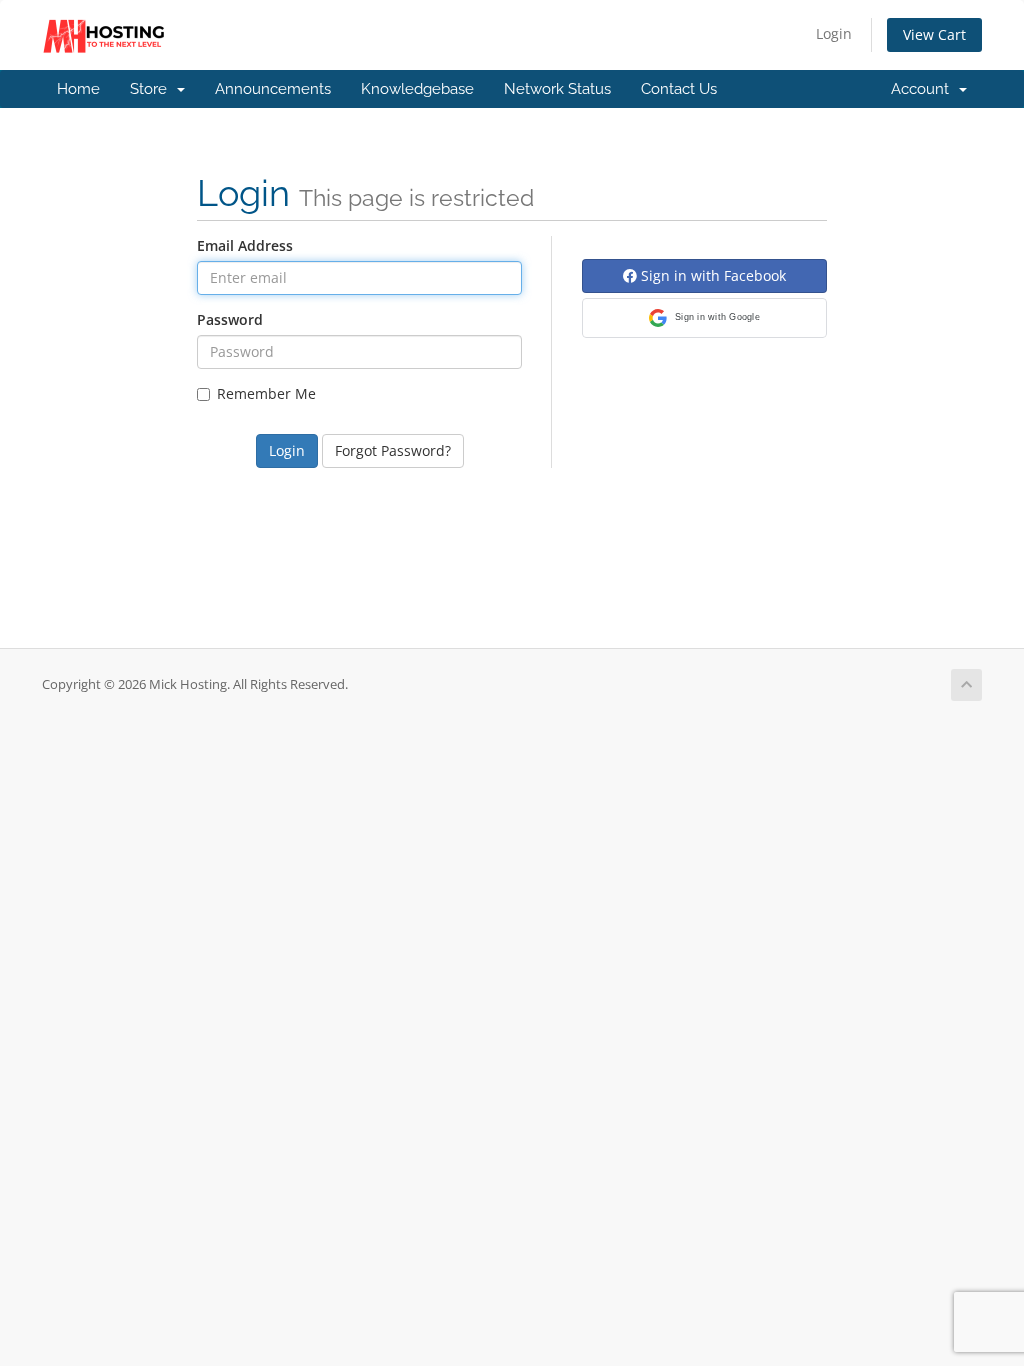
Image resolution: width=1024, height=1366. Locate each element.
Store (152, 89)
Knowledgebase (417, 89)
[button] (704, 318)
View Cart (934, 34)
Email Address (245, 245)
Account (924, 89)
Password (230, 319)
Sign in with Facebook (711, 275)
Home (78, 89)
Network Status (557, 89)
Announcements (273, 89)
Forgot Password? (393, 450)
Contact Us (679, 89)
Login (834, 33)
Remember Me (266, 393)
